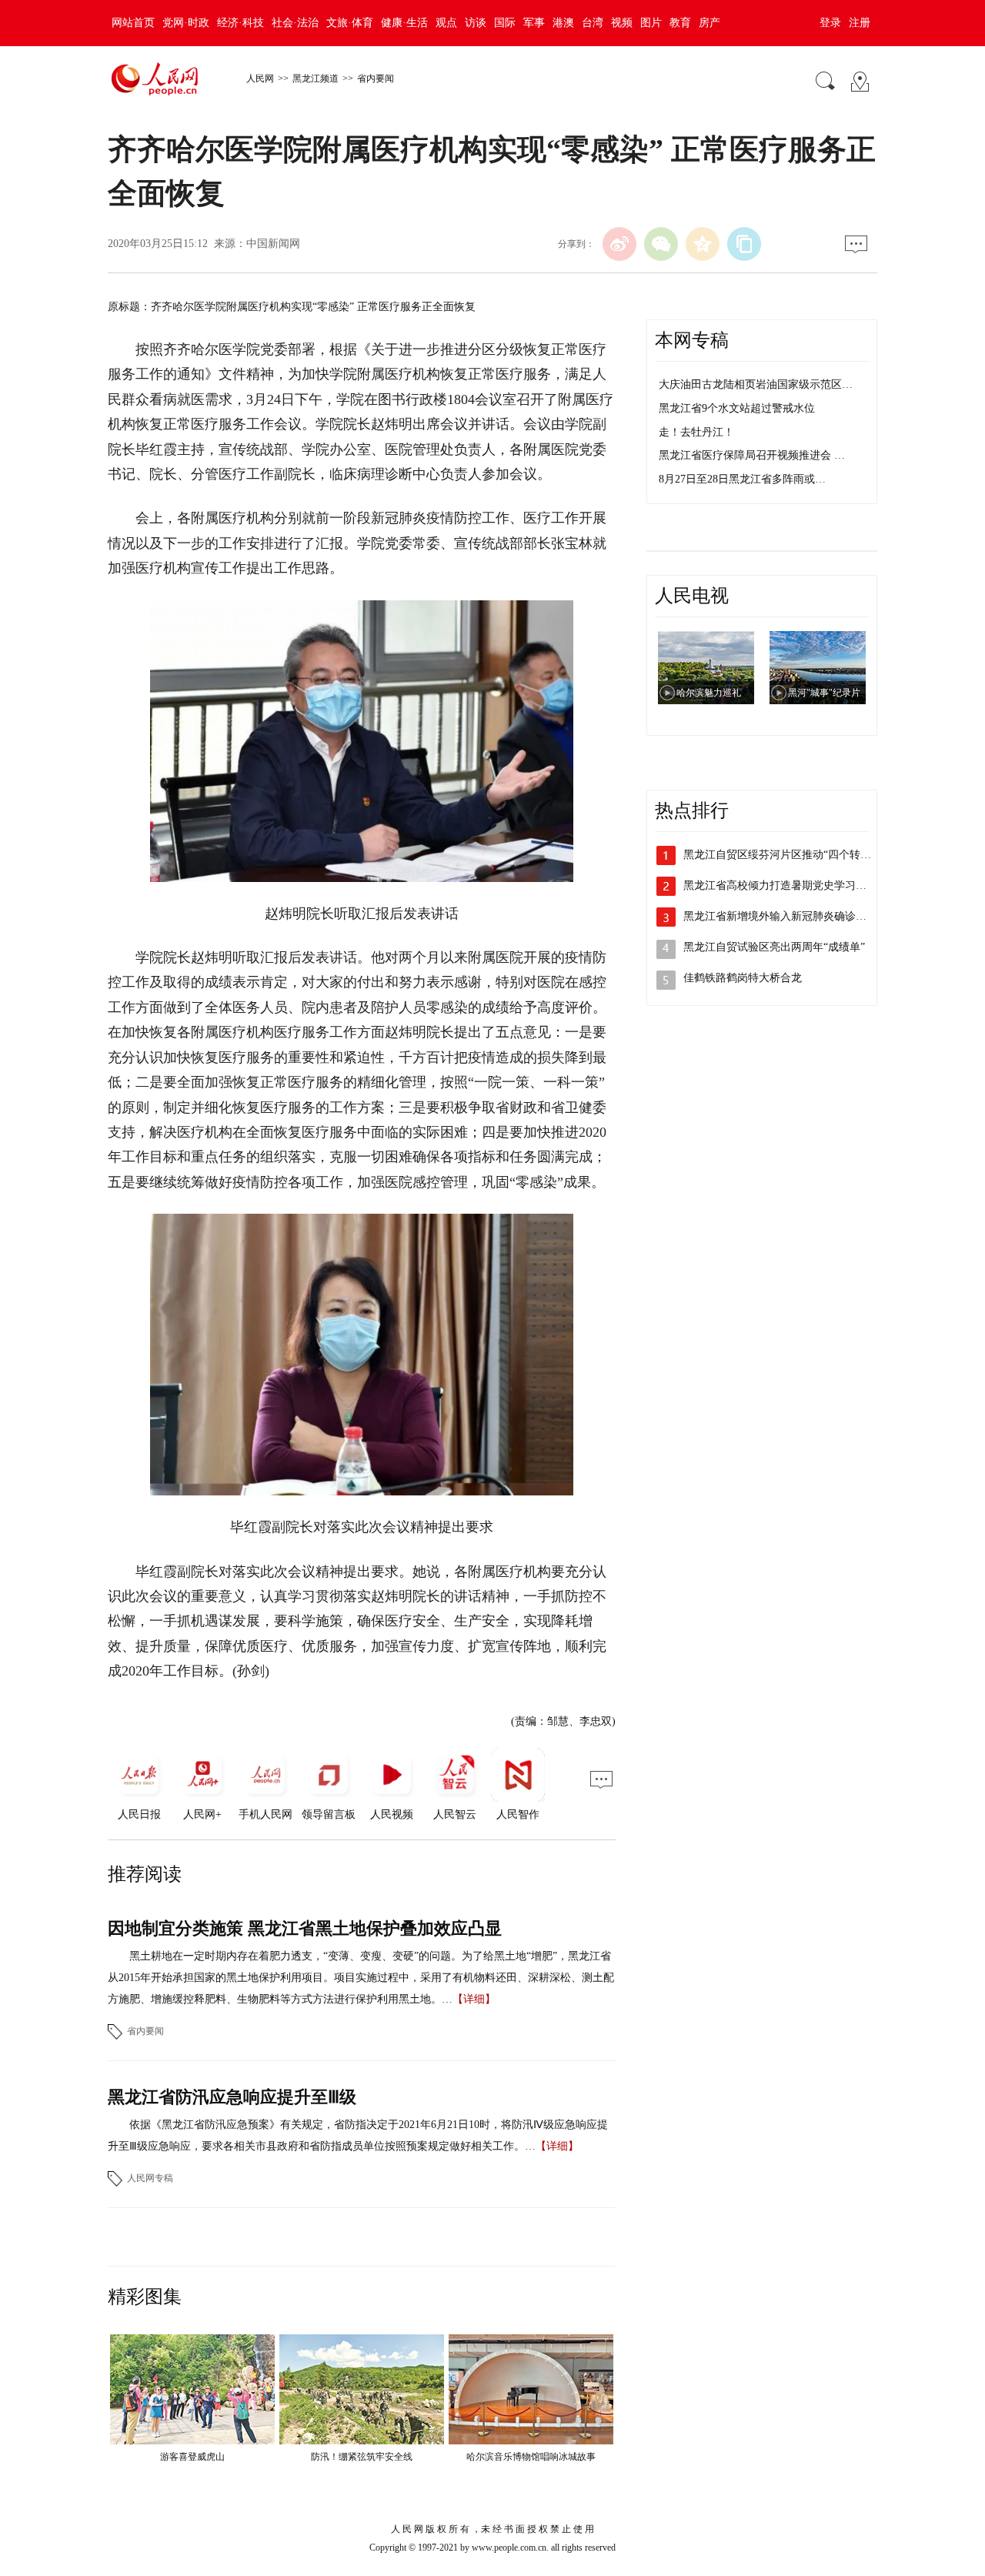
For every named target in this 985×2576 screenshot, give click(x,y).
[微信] (661, 244)
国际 (505, 23)
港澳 (563, 23)
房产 (710, 23)
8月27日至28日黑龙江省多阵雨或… (742, 479)
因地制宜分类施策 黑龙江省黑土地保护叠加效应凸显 (305, 1928)
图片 (651, 23)
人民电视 (692, 596)
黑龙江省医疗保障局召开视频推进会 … (752, 455)
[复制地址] (744, 244)
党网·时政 (186, 23)
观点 (446, 23)
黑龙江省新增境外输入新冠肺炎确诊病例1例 (788, 916)
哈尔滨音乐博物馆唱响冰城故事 (531, 2457)
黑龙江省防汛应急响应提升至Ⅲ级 (232, 2097)
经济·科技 (240, 23)
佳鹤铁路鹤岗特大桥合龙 (743, 978)
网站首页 (133, 23)
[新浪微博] (619, 244)
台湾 (593, 23)
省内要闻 (376, 79)
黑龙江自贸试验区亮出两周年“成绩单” (774, 947)
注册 (860, 23)
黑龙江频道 (316, 79)
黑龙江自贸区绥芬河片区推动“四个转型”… (785, 855)
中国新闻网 (273, 244)
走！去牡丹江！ (696, 432)
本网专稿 (692, 340)
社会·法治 (295, 23)
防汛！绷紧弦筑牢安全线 (362, 2457)
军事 (534, 23)
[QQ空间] (703, 244)
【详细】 (474, 1999)
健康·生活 (404, 23)
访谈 (476, 23)
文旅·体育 (350, 23)
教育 (680, 23)
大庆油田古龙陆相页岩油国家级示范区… (756, 384)
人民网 (260, 79)
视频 (622, 23)
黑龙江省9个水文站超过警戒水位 (737, 408)
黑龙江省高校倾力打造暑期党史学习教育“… (788, 885)
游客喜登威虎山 (192, 2457)
